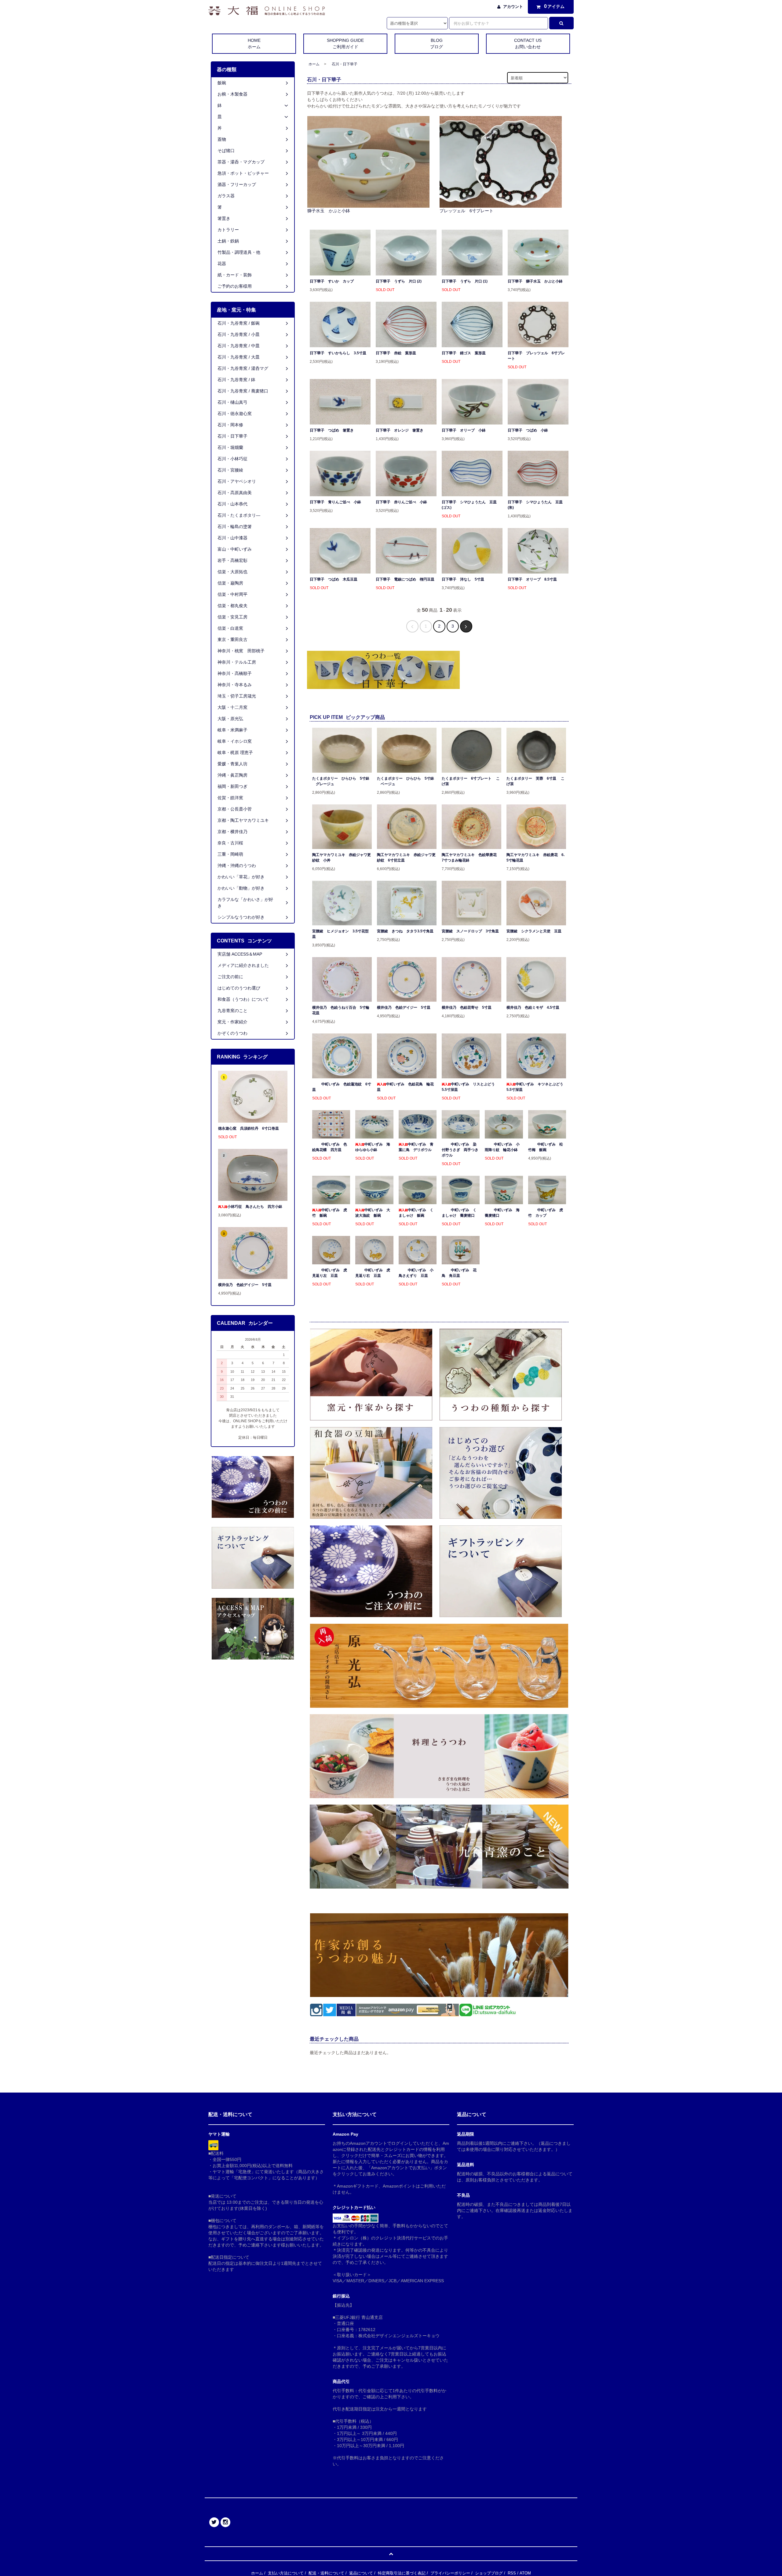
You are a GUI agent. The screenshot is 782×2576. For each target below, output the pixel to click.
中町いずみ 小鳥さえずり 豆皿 (416, 1273)
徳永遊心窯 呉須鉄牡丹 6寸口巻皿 (248, 1128)
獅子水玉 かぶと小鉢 (329, 211)
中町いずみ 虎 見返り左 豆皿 (330, 1273)
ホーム (314, 64)
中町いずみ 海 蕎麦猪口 (504, 1213)
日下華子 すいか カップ (332, 281)
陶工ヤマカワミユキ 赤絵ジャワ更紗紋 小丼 (342, 858)
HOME (254, 44)
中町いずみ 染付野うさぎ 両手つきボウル (460, 1150)
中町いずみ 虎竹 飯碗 (330, 1213)
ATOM (525, 2573)
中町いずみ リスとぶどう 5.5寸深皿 (470, 1087)
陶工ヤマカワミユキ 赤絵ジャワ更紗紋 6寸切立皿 (406, 858)
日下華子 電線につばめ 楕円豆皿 (405, 579)
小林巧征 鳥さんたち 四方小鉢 (255, 1207)
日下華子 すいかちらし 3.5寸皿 (338, 353)
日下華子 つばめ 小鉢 (528, 430)
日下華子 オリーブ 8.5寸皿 (532, 579)
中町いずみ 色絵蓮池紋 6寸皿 (342, 1087)
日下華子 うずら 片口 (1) (465, 281)
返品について (361, 2573)
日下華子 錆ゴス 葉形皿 (464, 353)
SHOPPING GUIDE (345, 44)
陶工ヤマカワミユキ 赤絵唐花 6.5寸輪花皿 (535, 858)
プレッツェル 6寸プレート (466, 211)
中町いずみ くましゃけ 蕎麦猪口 (459, 1213)
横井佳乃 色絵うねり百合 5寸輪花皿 (341, 1010)
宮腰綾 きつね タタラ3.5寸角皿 (405, 931)
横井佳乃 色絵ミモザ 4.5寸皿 (533, 1007)
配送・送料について (326, 2573)
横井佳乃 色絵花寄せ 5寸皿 (467, 1007)
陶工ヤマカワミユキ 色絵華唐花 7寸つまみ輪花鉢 (471, 858)
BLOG (437, 44)
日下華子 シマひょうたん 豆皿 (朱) (537, 505)
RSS (512, 2573)
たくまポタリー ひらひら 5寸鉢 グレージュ (341, 781)
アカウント (513, 7)
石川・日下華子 (345, 64)
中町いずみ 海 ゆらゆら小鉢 (374, 1147)
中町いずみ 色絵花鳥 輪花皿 (405, 1087)
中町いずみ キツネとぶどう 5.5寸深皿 (536, 1087)
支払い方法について (286, 2573)
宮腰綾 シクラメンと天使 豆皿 (534, 931)
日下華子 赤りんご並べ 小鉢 (401, 502)
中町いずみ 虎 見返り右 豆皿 (373, 1273)
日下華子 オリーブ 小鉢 (464, 430)
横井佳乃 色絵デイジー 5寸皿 (404, 1007)
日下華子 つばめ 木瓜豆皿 (334, 579)
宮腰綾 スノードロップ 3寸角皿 (470, 931)
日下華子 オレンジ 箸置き (400, 430)
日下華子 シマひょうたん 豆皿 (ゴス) (471, 505)
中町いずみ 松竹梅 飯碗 (546, 1147)
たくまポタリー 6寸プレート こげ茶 (471, 781)
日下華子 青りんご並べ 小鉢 (335, 502)
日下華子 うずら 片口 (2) (399, 281)
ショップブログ (489, 2573)
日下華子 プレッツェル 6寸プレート (536, 356)
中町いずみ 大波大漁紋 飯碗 (373, 1213)
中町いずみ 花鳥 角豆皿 (459, 1273)
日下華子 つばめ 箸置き (332, 430)
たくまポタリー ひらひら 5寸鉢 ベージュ (406, 781)
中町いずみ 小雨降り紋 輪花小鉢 (502, 1147)
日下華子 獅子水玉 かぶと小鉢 (535, 281)
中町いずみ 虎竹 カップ (546, 1213)
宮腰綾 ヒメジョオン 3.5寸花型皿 (340, 934)
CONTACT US (528, 44)
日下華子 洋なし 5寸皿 (463, 579)
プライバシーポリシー (450, 2573)
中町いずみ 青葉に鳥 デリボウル (416, 1147)
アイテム (554, 6)
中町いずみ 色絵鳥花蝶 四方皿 (330, 1147)
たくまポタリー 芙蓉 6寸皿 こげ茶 (535, 781)
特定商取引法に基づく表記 (402, 2573)
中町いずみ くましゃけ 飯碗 (416, 1213)
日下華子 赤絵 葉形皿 (396, 353)
